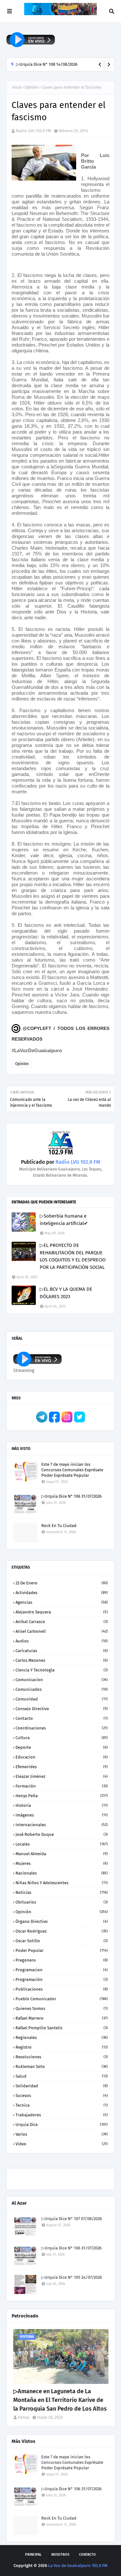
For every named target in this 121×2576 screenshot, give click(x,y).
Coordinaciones (62, 1728)
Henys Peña (62, 1796)
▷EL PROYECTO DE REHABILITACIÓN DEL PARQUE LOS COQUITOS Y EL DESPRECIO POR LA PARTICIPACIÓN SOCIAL (73, 1256)
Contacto (62, 1718)
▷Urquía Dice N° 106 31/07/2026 (71, 1496)
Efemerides (62, 1767)
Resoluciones (62, 2057)
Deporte (62, 1747)
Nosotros (60, 2555)
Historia (62, 1805)
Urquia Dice (62, 2125)
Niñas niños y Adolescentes (62, 1883)
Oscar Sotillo (62, 1941)
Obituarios (62, 1902)
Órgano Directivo (62, 1921)
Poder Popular (62, 1950)
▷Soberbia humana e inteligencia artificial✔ (64, 1220)
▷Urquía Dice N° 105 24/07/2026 (72, 2277)
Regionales (62, 2037)
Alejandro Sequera (62, 1612)
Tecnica (62, 2105)
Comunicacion (62, 1680)
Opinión (31, 87)
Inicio (16, 87)
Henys (24, 2417)
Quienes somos (62, 2008)
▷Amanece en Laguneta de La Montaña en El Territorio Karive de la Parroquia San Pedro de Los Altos (60, 2400)
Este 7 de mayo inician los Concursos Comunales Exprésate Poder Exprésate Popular (72, 1470)
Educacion (62, 1757)
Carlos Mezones (62, 1660)
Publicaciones (62, 1989)
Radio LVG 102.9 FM (33, 131)
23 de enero (62, 1583)
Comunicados (62, 1689)
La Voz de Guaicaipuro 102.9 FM (78, 2566)
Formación (62, 1786)
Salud (62, 2076)
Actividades (62, 1593)
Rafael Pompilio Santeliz (62, 2028)
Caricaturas (62, 1651)
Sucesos (62, 2096)
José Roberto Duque (62, 1834)
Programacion (62, 1970)
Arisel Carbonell (62, 1631)
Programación (62, 1979)
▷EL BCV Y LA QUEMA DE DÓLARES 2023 (66, 1293)
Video (62, 2144)
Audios (62, 1641)
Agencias (62, 1602)
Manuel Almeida (62, 1854)
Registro (62, 2047)
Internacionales (62, 1825)
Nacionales (62, 1873)
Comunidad (62, 1699)
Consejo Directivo (62, 1709)
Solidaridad (62, 2086)
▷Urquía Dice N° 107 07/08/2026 (46, 66)
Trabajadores (62, 2115)
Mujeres (62, 1863)
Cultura (62, 1738)
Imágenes (62, 1815)
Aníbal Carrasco (62, 1622)
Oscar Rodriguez (62, 1931)
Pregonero (62, 1960)
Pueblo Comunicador (62, 1999)
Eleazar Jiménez (62, 1776)
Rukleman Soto (62, 2067)
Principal (33, 2555)
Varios (62, 2134)
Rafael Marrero (62, 2018)
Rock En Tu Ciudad (59, 1526)
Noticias (62, 1892)
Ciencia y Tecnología (62, 1670)
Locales (62, 1844)
